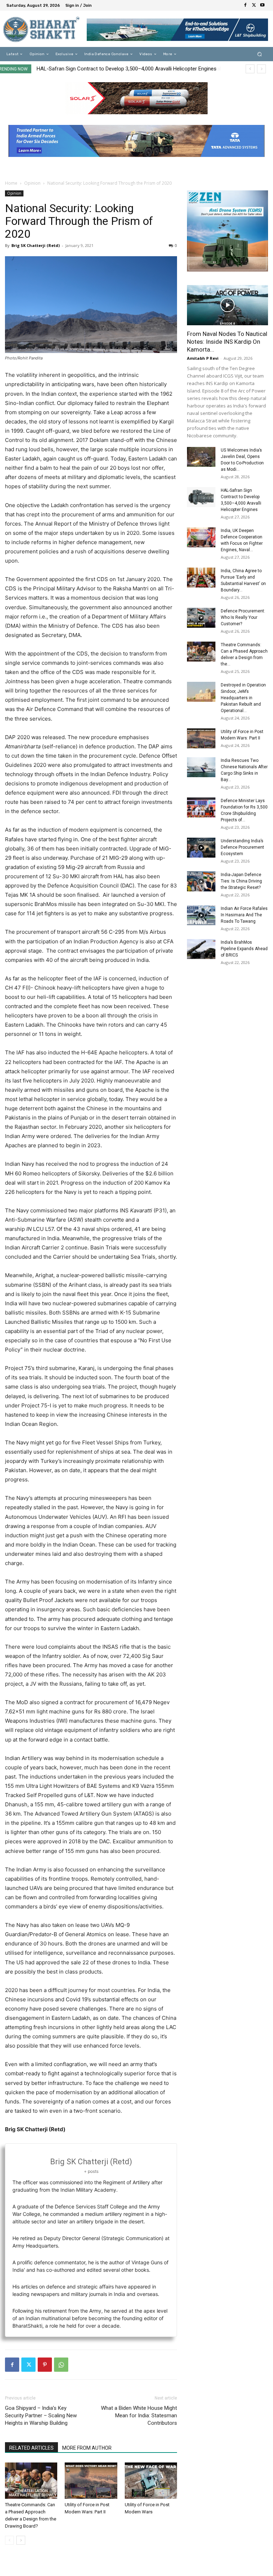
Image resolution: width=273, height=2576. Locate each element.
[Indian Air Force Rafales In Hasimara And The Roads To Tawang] (201, 915)
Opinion (32, 183)
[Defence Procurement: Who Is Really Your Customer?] (201, 618)
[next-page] (21, 2540)
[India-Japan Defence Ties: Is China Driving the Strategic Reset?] (201, 881)
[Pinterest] (45, 2365)
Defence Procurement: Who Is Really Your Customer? (243, 617)
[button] (260, 54)
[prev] (250, 69)
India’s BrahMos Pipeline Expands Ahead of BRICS (244, 949)
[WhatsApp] (61, 2365)
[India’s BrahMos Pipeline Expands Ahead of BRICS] (201, 949)
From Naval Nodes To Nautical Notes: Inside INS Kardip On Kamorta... (227, 342)
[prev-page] (9, 2540)
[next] (261, 69)
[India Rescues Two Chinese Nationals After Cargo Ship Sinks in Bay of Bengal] (201, 767)
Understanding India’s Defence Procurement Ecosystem (242, 847)
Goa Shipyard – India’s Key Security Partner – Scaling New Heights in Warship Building (41, 2416)
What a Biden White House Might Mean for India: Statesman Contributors (139, 2416)
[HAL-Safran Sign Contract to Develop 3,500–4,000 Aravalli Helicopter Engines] (201, 497)
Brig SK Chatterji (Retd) (36, 245)
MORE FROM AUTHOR (87, 2448)
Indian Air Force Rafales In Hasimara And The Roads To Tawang (244, 915)
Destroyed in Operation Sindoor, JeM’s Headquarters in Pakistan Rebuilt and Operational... (243, 698)
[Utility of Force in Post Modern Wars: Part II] (91, 2480)
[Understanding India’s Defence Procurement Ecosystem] (201, 848)
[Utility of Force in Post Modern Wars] (151, 2480)
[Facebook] (245, 5)
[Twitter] (254, 5)
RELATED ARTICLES (31, 2448)
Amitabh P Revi (203, 358)
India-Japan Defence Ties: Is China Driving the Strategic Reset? (241, 881)
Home (11, 183)
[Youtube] (262, 5)
